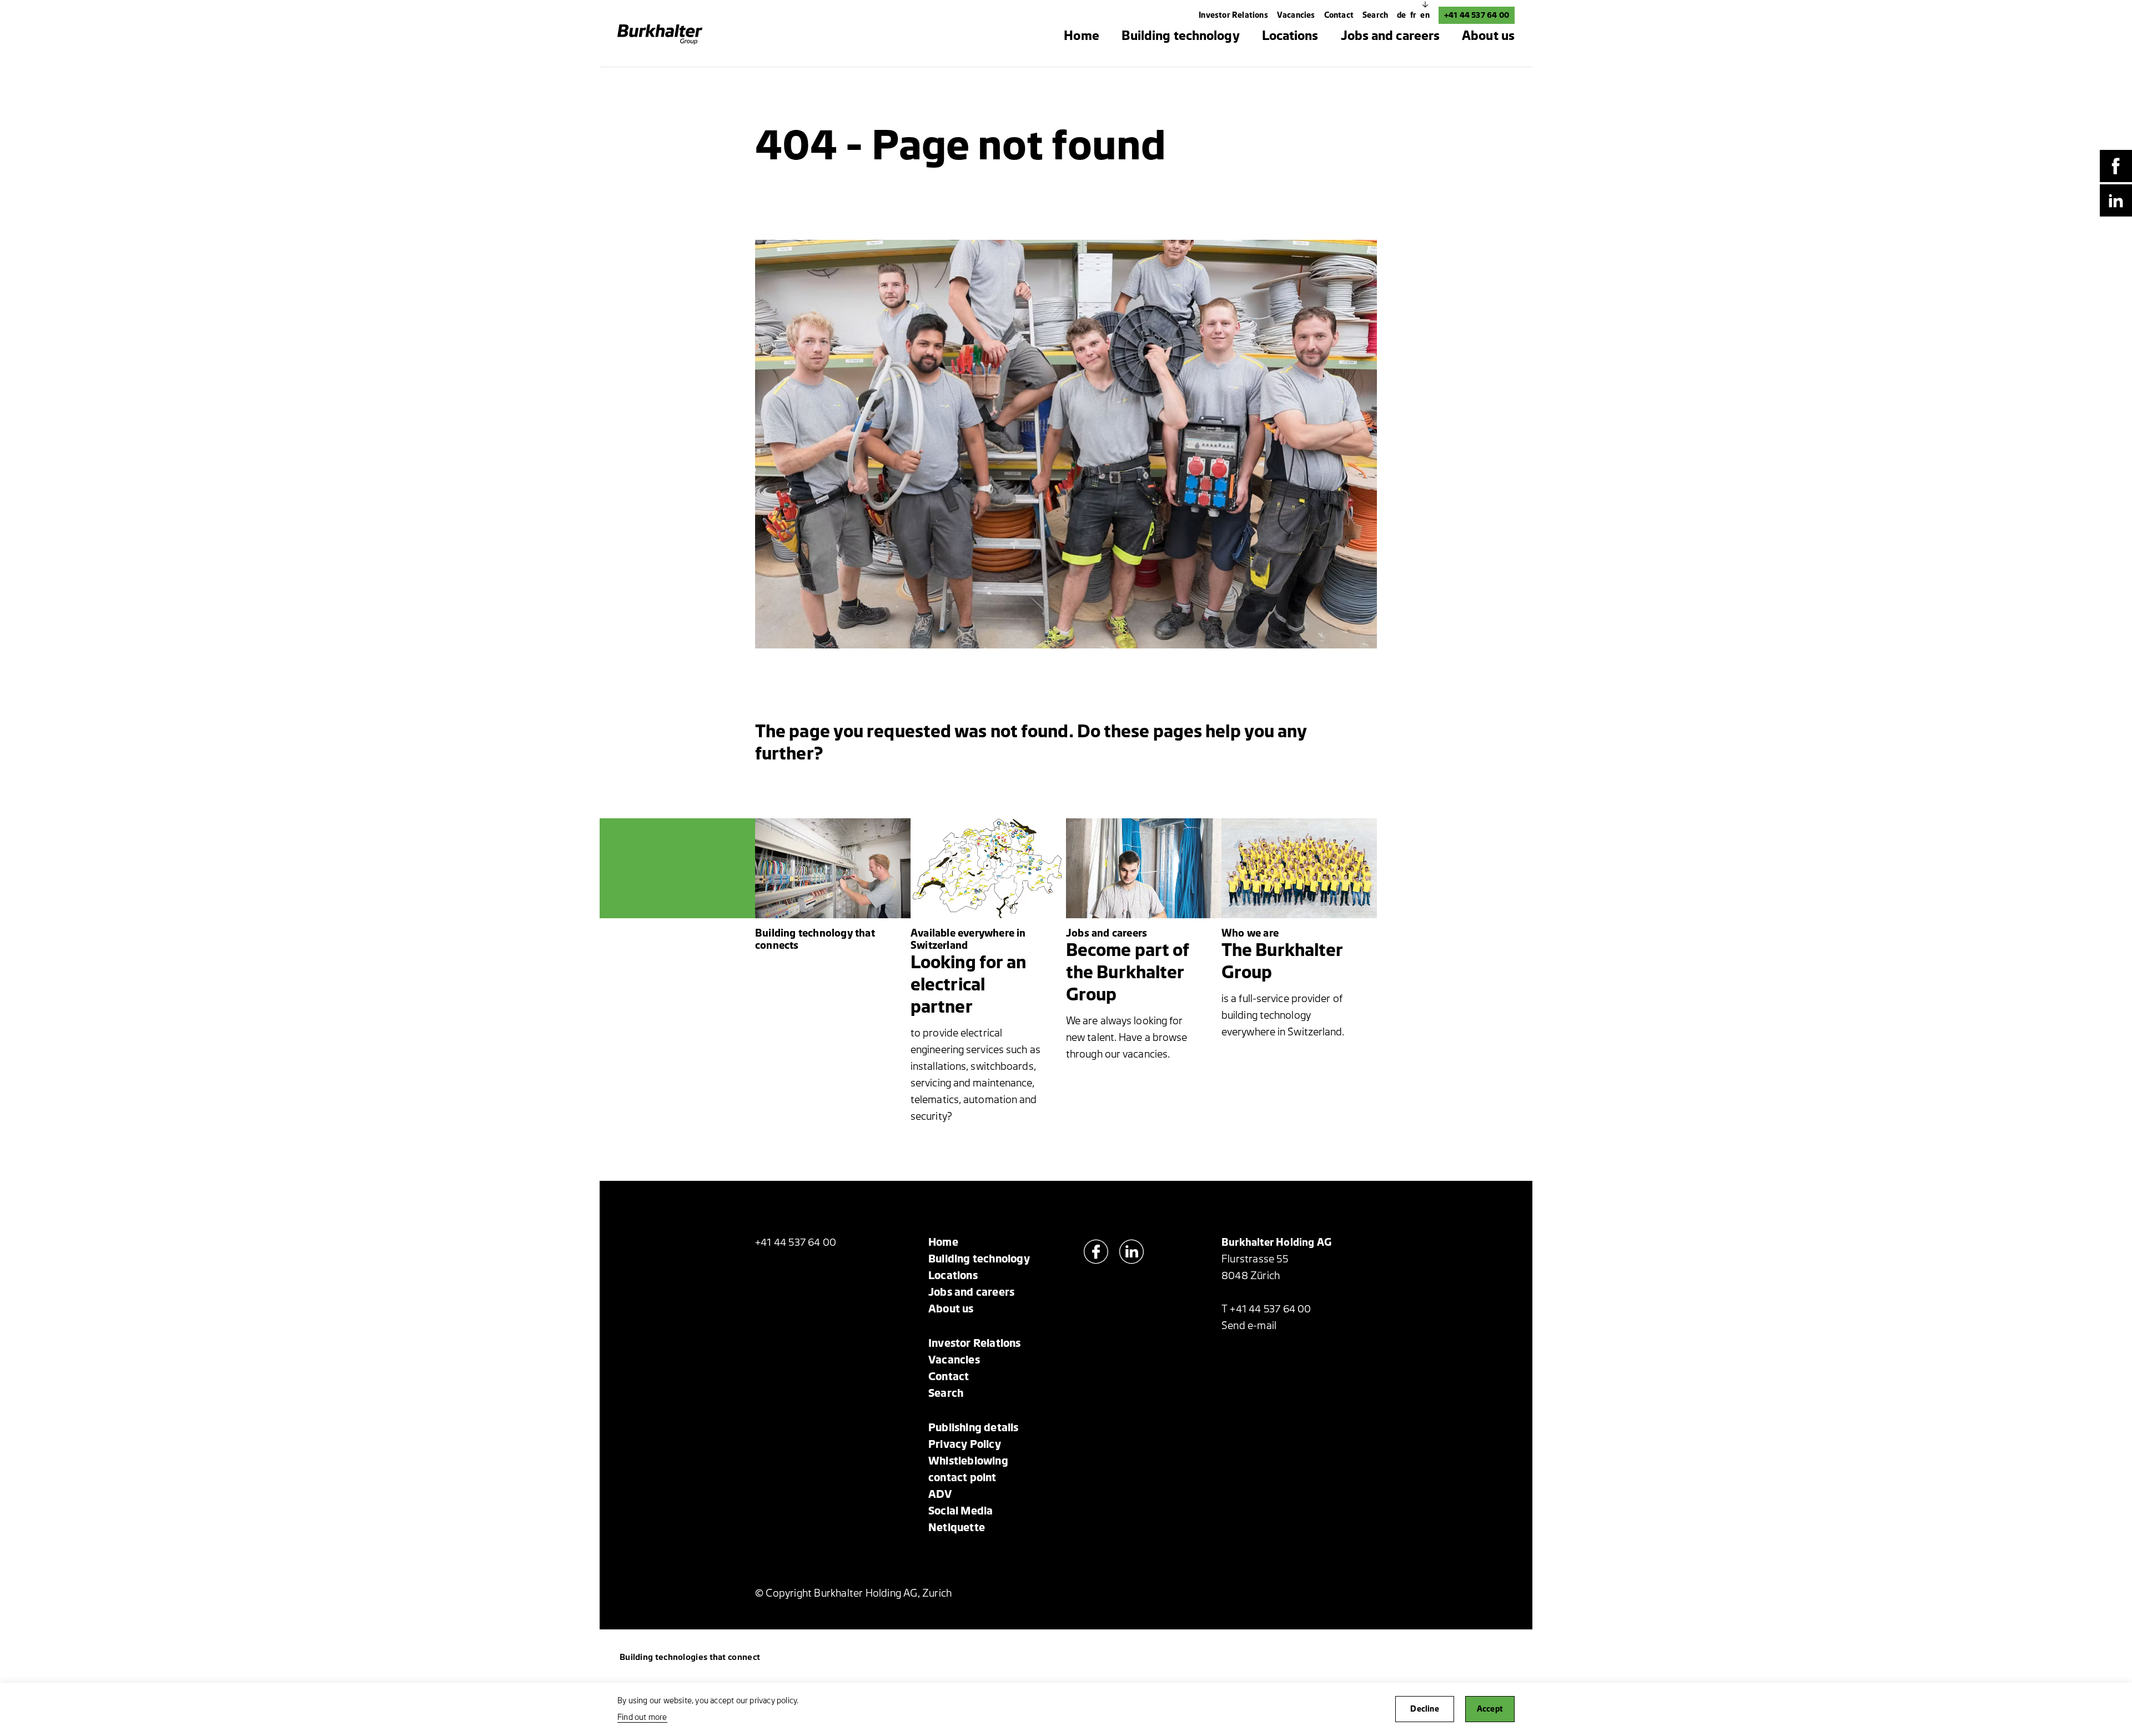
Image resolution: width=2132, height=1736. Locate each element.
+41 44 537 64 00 (1477, 15)
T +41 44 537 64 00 (1266, 1309)
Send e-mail (1249, 1326)
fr (1414, 15)
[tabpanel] (1066, 444)
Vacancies (1296, 15)
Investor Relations (1233, 15)
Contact (1339, 15)
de (1402, 15)
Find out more (642, 1717)
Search (1375, 15)
